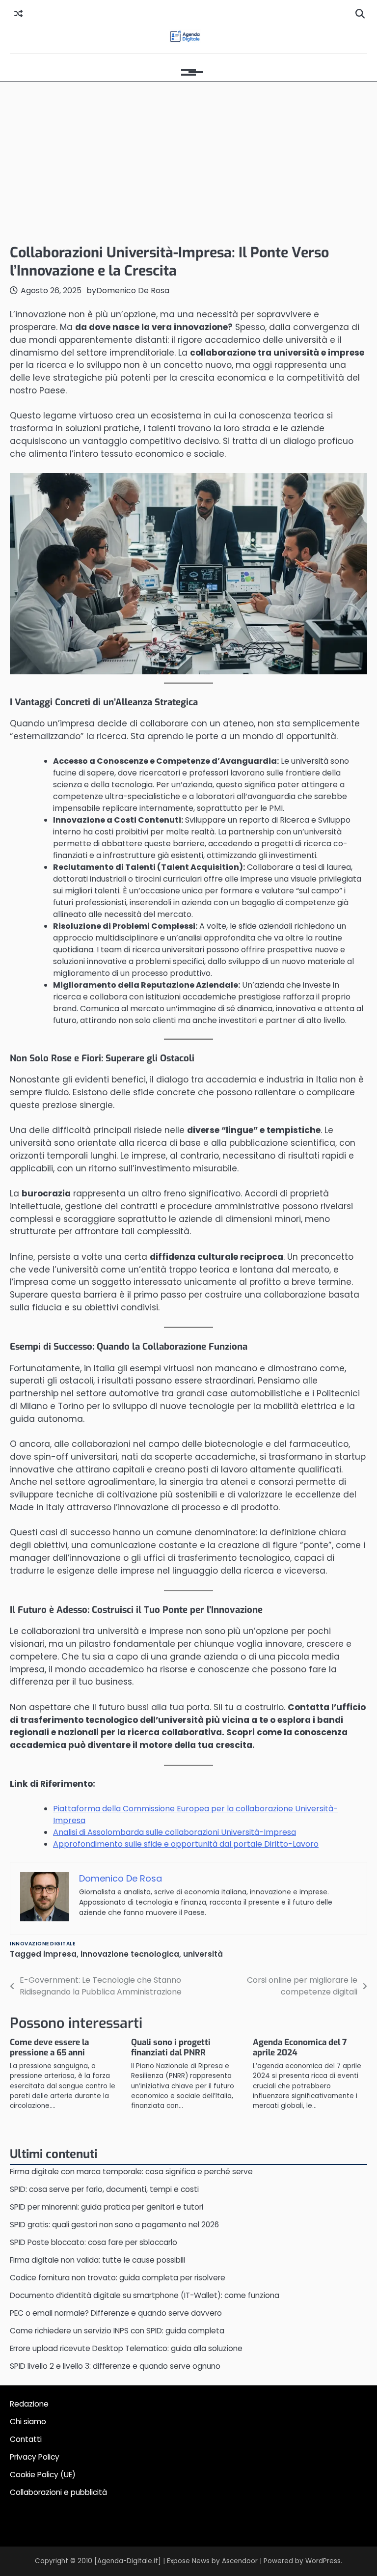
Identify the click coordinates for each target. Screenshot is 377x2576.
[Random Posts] (18, 14)
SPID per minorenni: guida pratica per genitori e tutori (107, 2207)
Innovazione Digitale (42, 1944)
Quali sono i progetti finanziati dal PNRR (171, 2048)
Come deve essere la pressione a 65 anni (49, 2048)
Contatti (26, 2439)
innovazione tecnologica (130, 1954)
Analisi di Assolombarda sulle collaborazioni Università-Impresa (175, 1832)
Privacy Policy (35, 2457)
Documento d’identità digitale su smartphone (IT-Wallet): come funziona (145, 2295)
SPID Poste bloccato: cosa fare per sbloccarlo (94, 2242)
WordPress (323, 2561)
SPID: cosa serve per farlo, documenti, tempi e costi (104, 2189)
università (203, 1954)
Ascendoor (240, 2561)
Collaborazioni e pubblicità (58, 2492)
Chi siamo (28, 2422)
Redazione (29, 2404)
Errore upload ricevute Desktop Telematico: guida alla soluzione (126, 2348)
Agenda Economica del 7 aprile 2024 (300, 2048)
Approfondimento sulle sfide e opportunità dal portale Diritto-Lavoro (186, 1844)
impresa (60, 1954)
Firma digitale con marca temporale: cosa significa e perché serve (131, 2172)
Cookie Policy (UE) (43, 2475)
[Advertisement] (188, 160)
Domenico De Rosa (133, 291)
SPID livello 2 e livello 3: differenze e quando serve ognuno (115, 2366)
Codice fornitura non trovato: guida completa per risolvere (118, 2278)
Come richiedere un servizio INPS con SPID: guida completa (117, 2331)
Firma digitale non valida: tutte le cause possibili (97, 2260)
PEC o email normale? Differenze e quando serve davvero (116, 2313)
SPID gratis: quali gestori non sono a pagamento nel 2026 (114, 2225)
